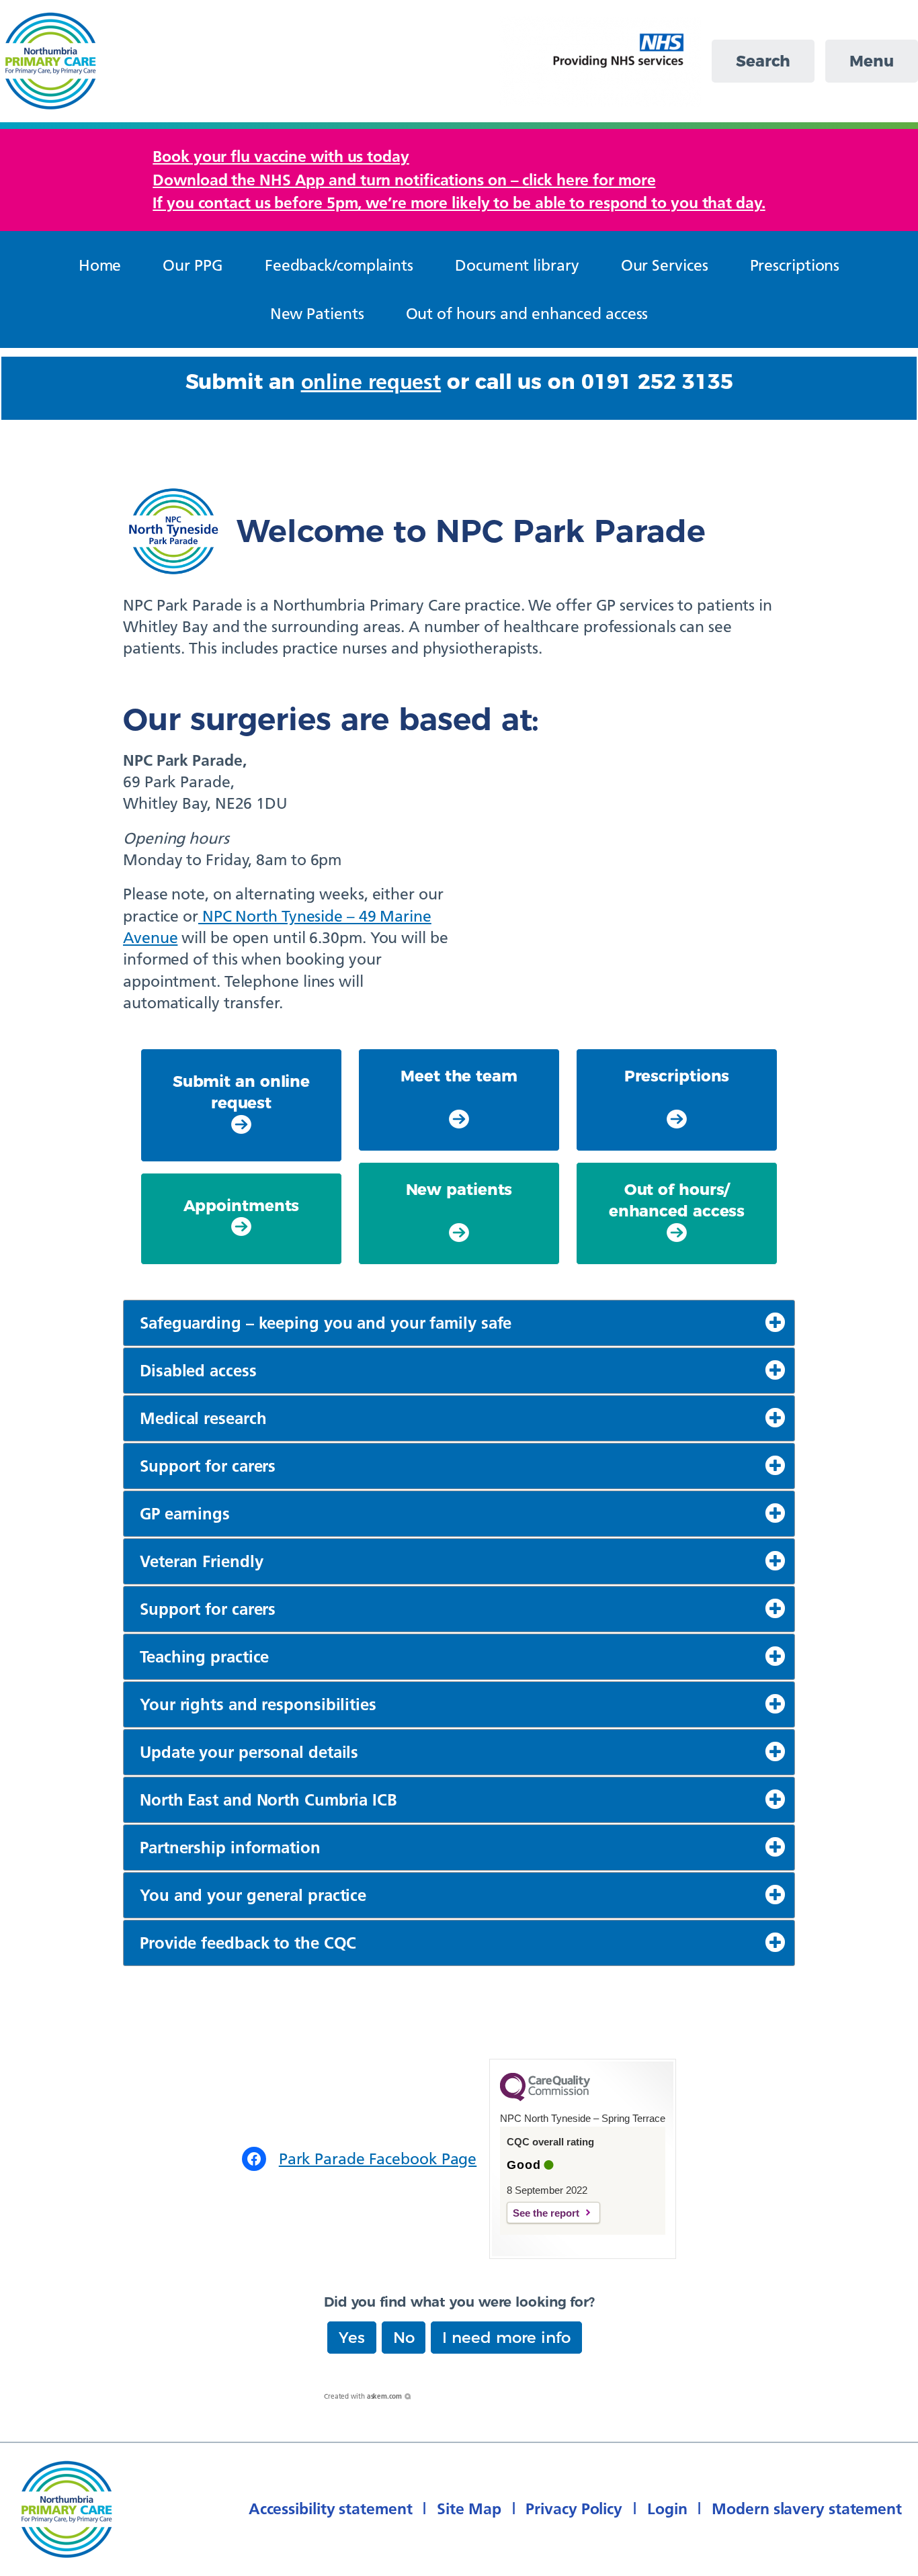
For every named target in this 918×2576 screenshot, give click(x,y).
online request (371, 382)
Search (763, 61)
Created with (363, 2396)
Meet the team (459, 1076)
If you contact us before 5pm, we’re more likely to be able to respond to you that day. (459, 203)
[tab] (459, 1323)
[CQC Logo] (545, 2098)
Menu (872, 61)
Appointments (242, 1206)
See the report (546, 2213)
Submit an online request (241, 1092)
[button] (352, 2338)
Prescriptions (677, 1076)
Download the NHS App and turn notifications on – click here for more (404, 180)
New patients (459, 1190)
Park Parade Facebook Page (378, 2159)
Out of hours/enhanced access (677, 1200)
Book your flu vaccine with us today (281, 156)
